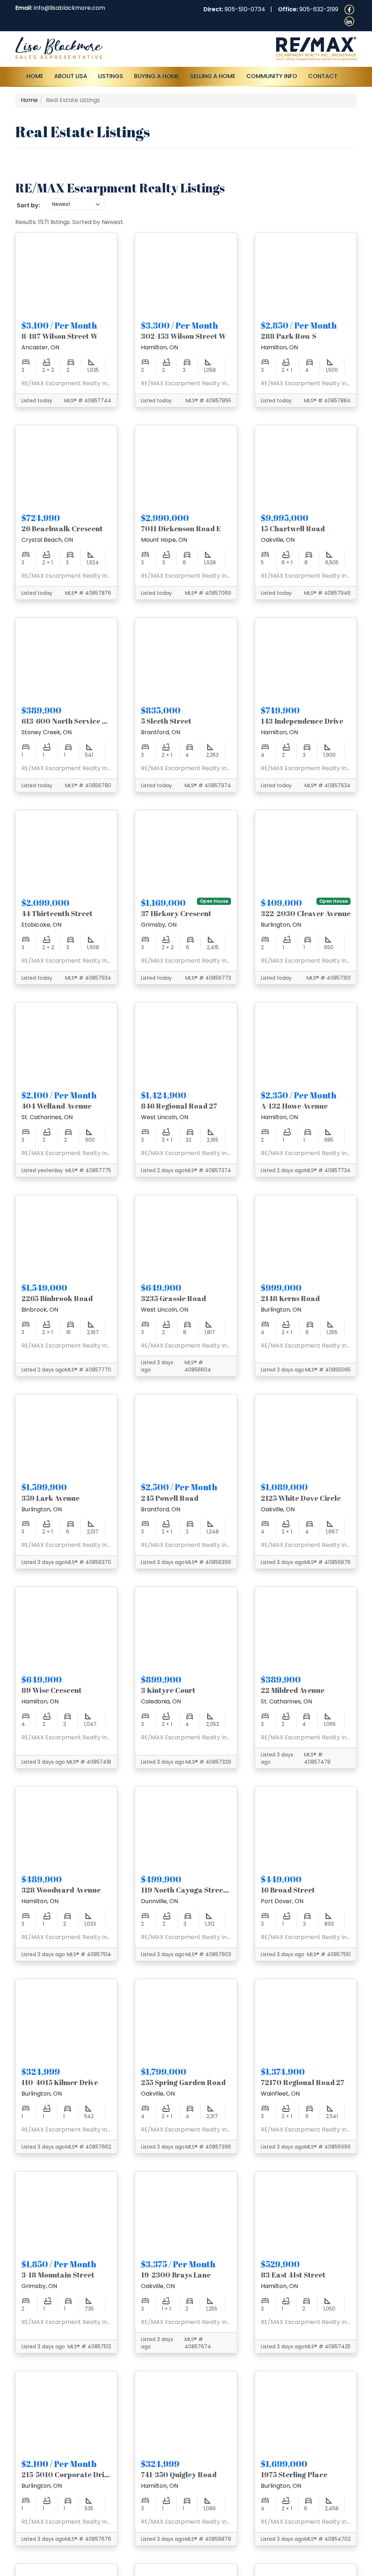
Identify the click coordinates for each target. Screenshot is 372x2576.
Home (35, 76)
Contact (323, 76)
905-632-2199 (319, 9)
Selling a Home (213, 76)
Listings (111, 76)
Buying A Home (157, 76)
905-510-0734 (245, 9)
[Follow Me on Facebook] (349, 9)
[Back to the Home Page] (98, 48)
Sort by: (28, 205)
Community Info (272, 76)
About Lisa (71, 76)
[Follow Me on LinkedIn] (349, 21)
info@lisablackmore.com (69, 8)
